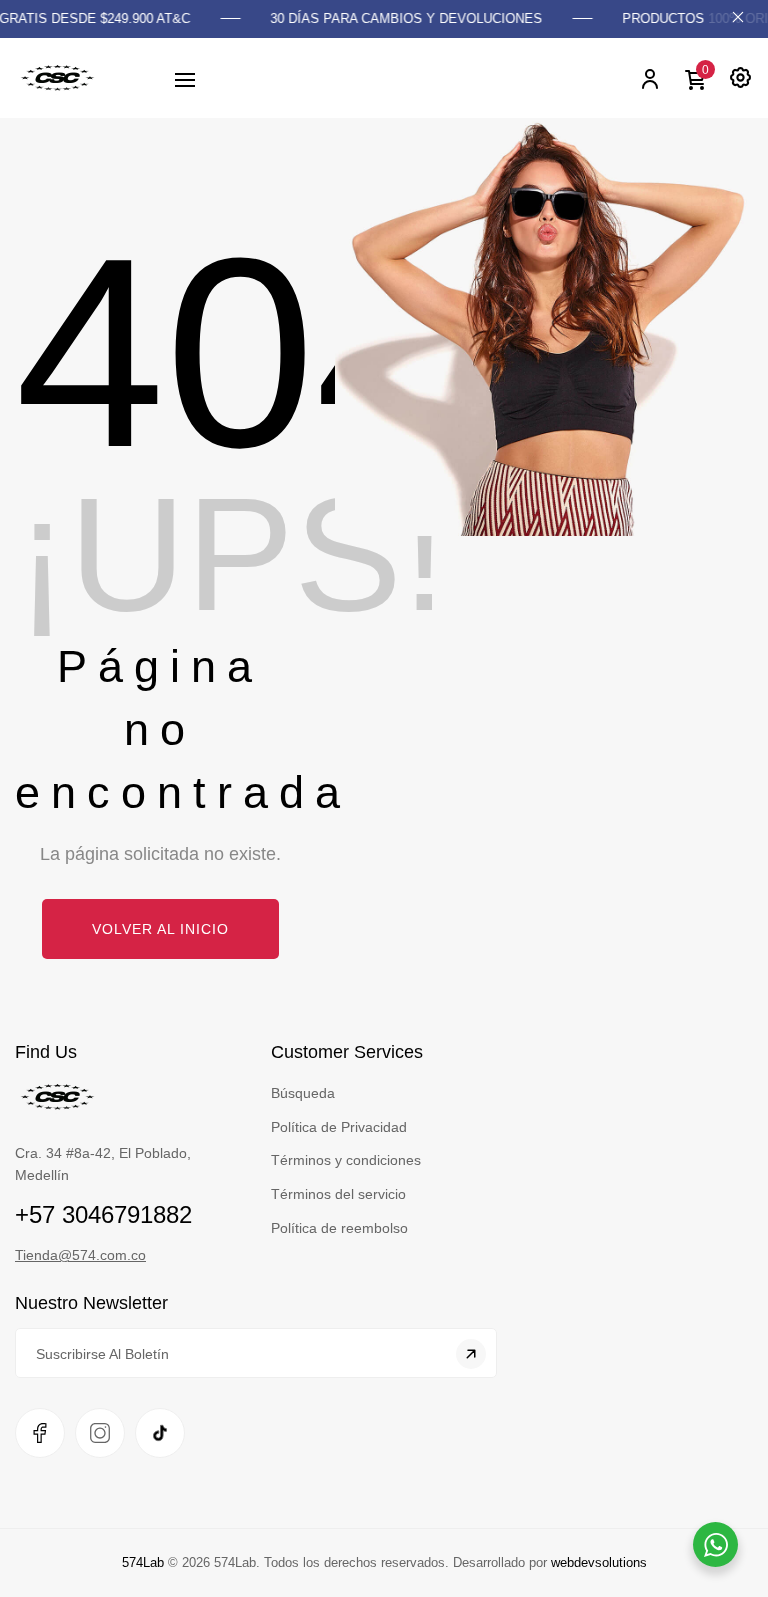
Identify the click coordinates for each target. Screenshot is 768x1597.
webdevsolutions (599, 1562)
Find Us (46, 1052)
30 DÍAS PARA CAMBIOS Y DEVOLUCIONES (397, 18)
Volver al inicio (160, 929)
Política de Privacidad (339, 1127)
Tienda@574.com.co (80, 1255)
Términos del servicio (338, 1194)
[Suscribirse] (471, 1354)
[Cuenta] (649, 78)
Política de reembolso (339, 1228)
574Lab (143, 1562)
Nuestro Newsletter (91, 1303)
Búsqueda (303, 1093)
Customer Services (347, 1052)
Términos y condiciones (346, 1160)
